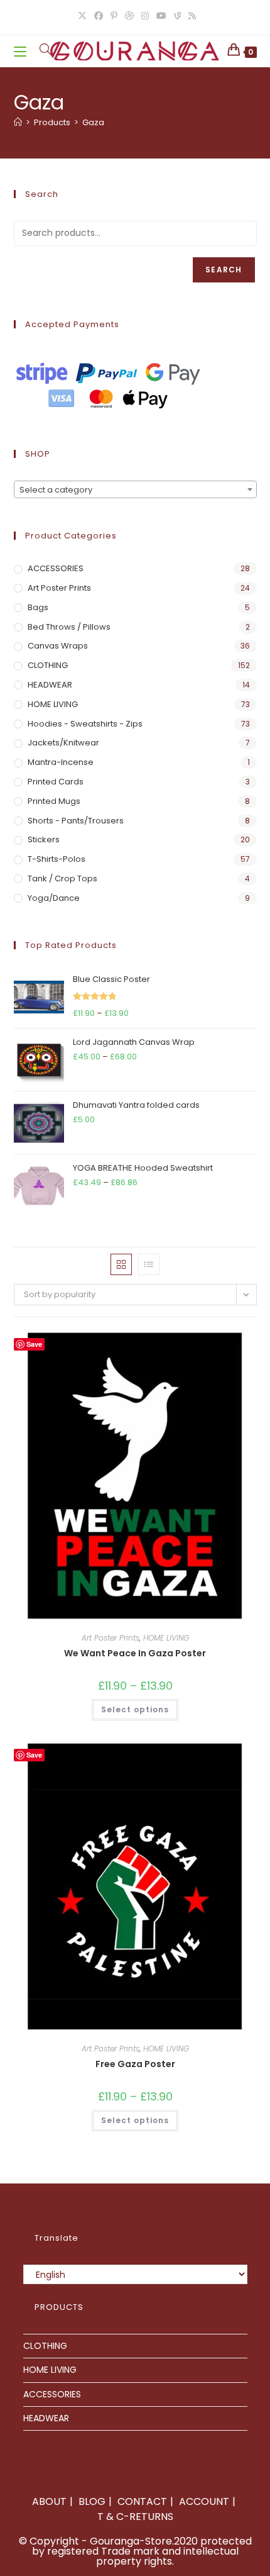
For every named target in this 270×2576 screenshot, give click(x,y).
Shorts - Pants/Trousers (76, 821)
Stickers (44, 839)
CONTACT (142, 2501)
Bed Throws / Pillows (69, 627)
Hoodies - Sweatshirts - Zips (85, 724)
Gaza (93, 122)
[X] (82, 16)
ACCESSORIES (56, 568)
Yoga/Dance (54, 898)
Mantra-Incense (61, 762)
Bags (38, 607)
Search (224, 270)
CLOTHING (48, 665)
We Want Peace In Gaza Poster (135, 1653)
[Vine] (177, 16)
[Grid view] (121, 1264)
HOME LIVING (53, 704)
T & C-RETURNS (135, 2517)
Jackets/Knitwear (63, 743)
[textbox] (135, 490)
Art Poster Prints (59, 588)
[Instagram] (145, 16)
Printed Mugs (54, 801)
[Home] (18, 122)
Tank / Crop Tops (62, 878)
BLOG (92, 2501)
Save (34, 1344)
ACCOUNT (204, 2501)
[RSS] (190, 16)
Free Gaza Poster (135, 2064)
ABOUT (49, 2501)
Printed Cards (56, 782)
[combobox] (135, 489)
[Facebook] (99, 16)
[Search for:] (41, 51)
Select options (135, 1709)
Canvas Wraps (58, 646)
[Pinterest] (114, 16)
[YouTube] (161, 16)
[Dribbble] (129, 16)
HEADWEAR (50, 685)
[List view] (149, 1264)
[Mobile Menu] (22, 51)
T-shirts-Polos (57, 859)
